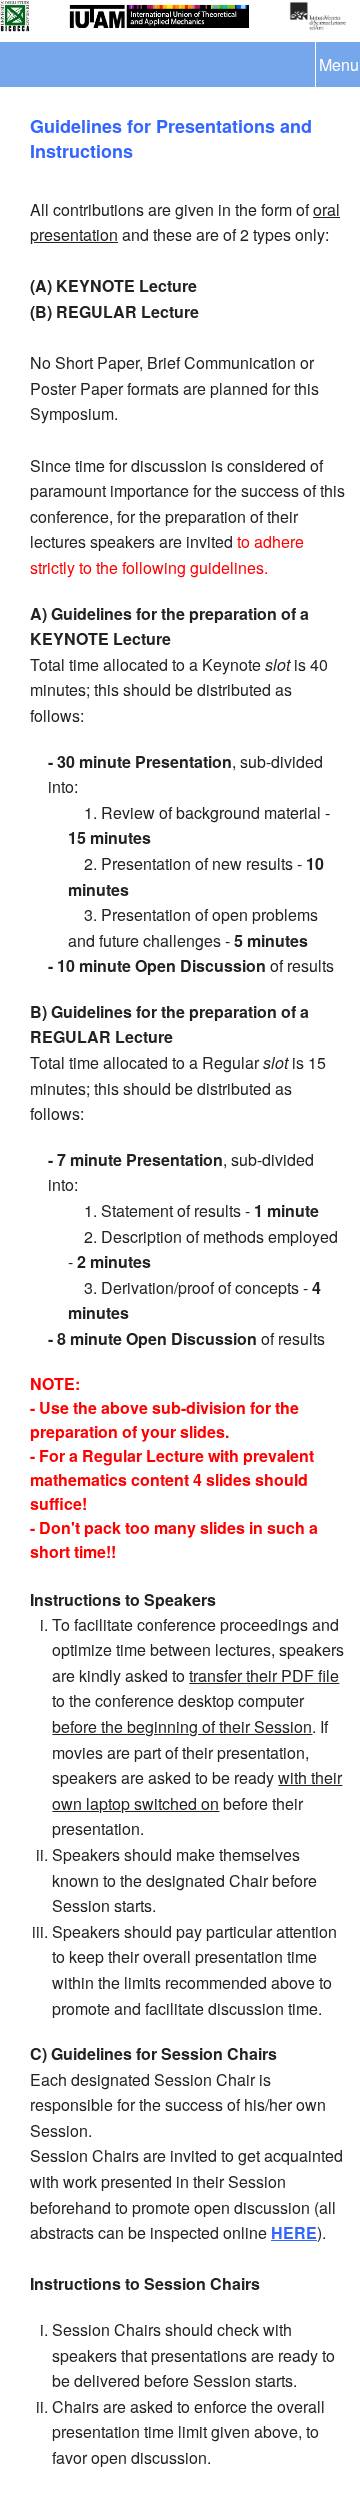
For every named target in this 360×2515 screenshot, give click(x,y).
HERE (294, 2232)
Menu (339, 64)
